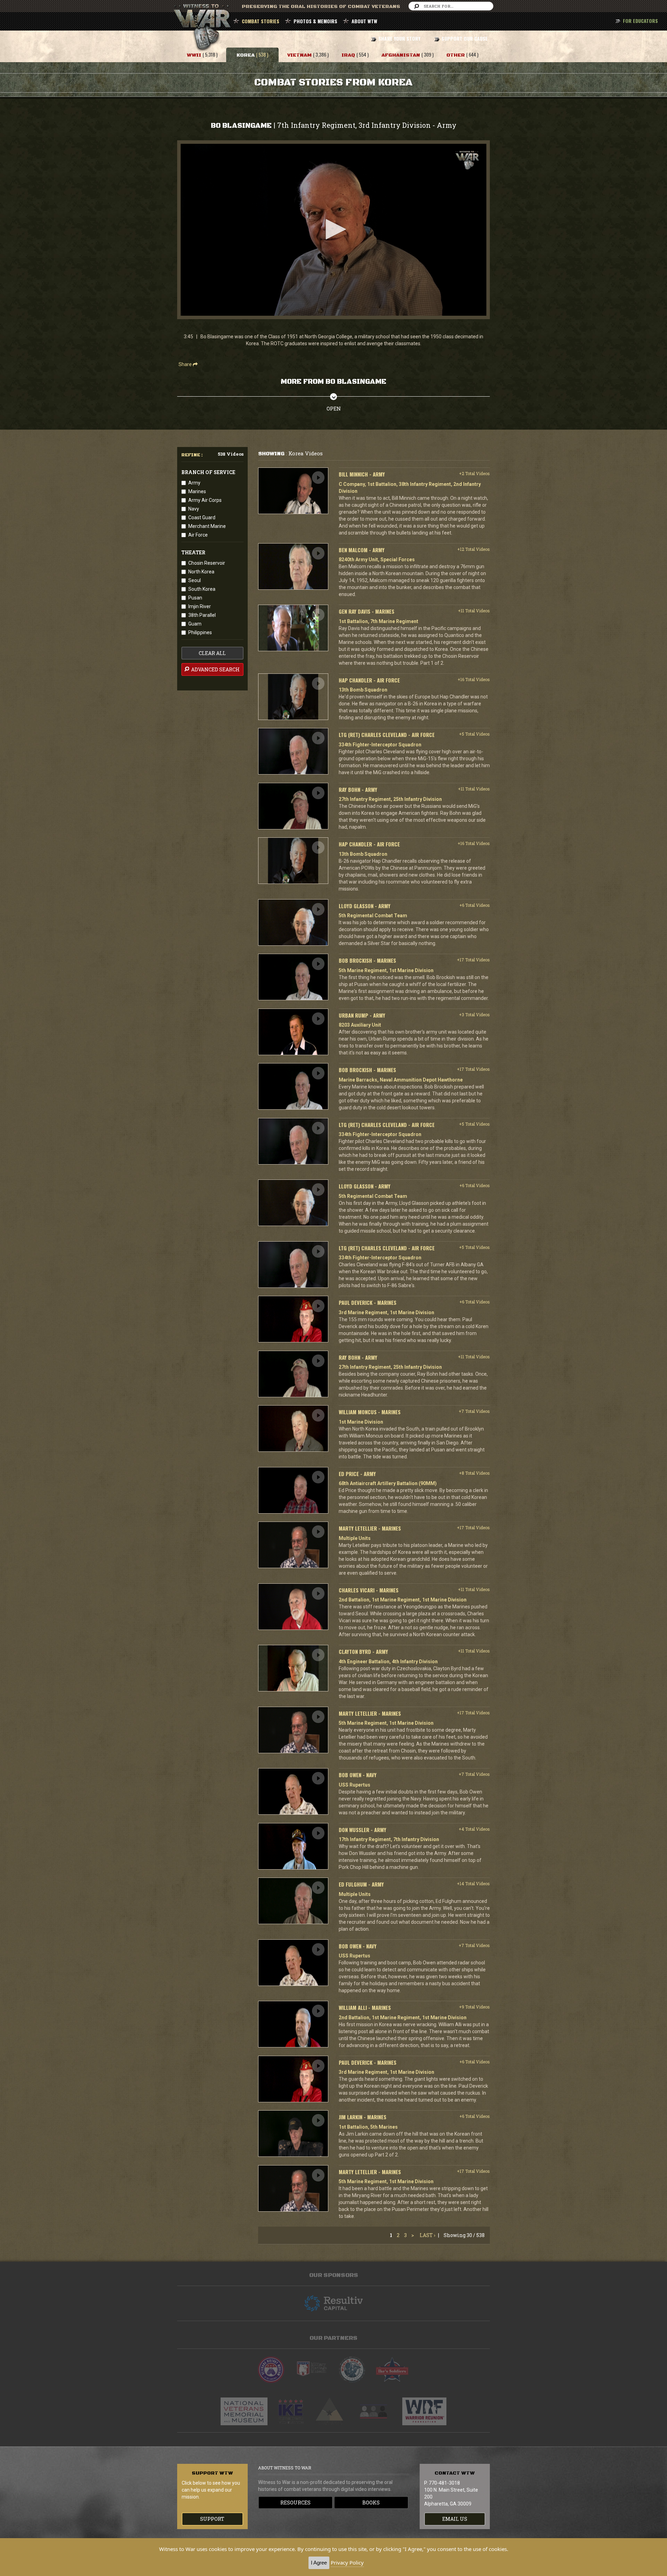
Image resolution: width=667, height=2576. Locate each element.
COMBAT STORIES (261, 21)
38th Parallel (202, 615)
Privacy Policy (347, 2562)
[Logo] (467, 160)
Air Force (198, 535)
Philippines (200, 632)
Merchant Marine (207, 526)
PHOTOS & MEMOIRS (315, 21)
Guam (195, 624)
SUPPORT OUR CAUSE (465, 38)
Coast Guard (202, 517)
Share (186, 364)
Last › (427, 2235)
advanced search (215, 669)
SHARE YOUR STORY (399, 38)
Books (371, 2503)
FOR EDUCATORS (640, 21)
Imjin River (200, 606)
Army (194, 483)
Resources (295, 2503)
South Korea (202, 589)
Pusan (195, 598)
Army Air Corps (205, 500)
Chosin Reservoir (207, 563)
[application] (333, 230)
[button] (333, 229)
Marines (197, 491)
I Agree (319, 2563)
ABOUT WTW (364, 21)
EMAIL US (455, 2519)
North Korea (201, 572)
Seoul (195, 580)
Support (212, 2519)
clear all (212, 653)
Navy (194, 509)
